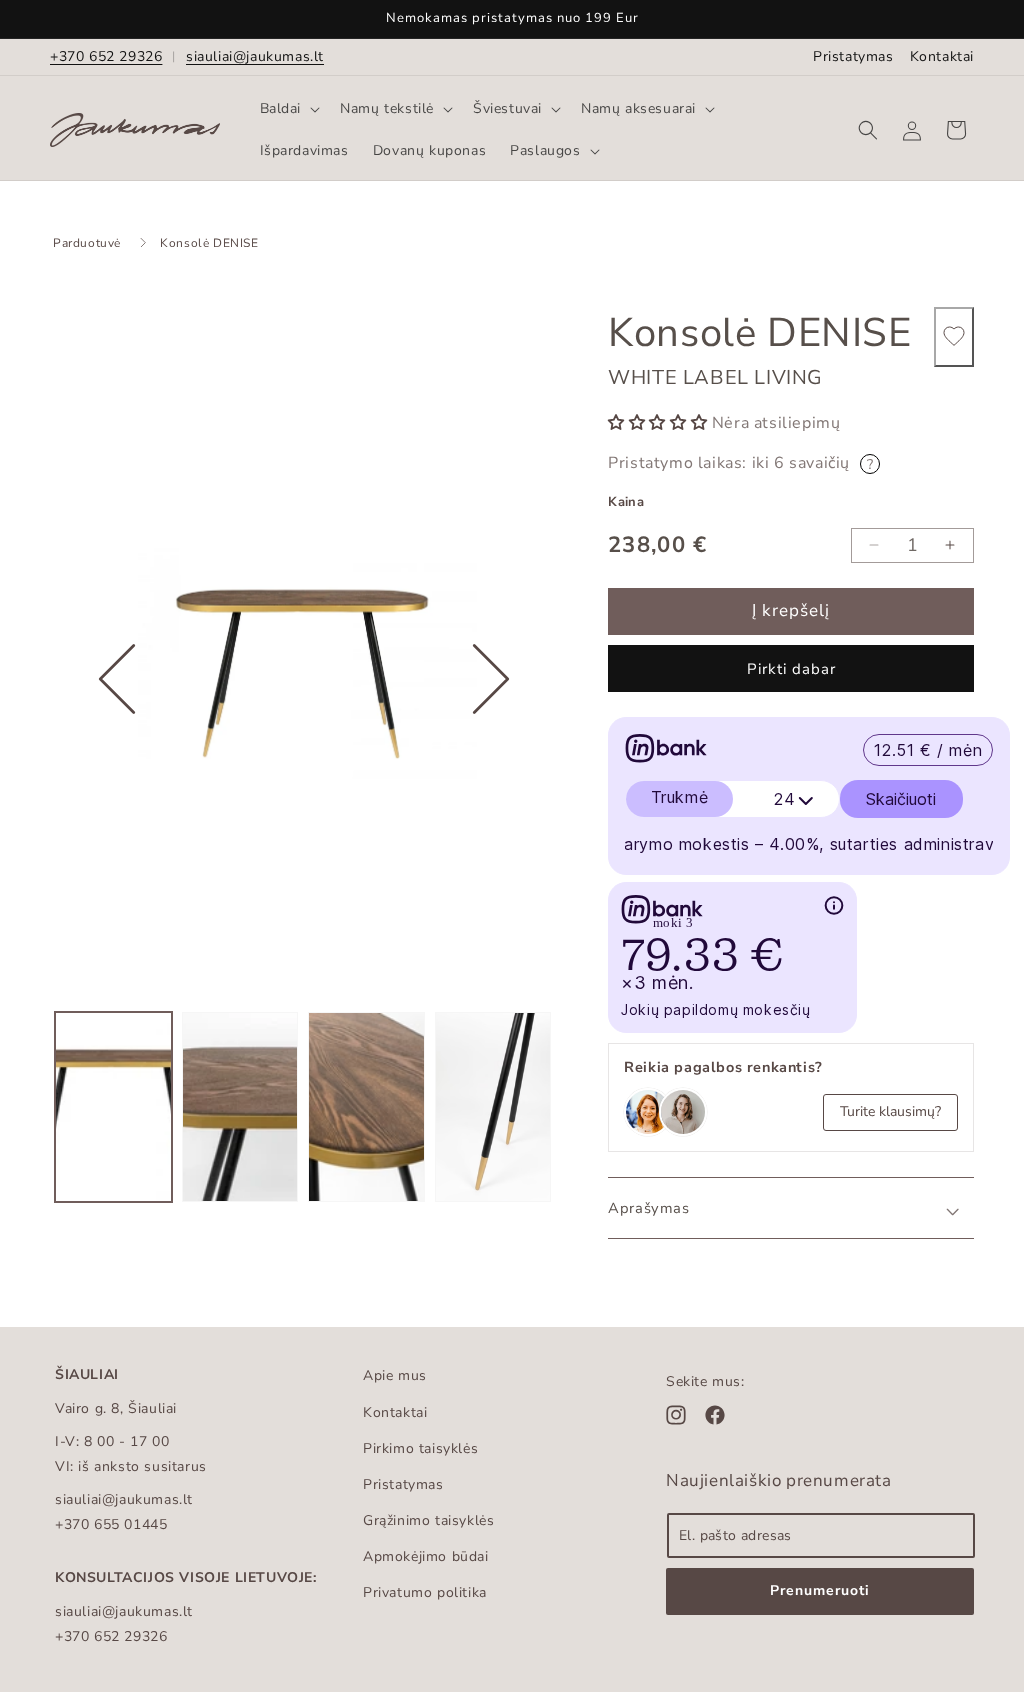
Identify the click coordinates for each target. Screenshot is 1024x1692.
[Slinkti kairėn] (117, 741)
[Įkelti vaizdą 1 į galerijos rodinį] (113, 1107)
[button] (288, 109)
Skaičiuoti (901, 799)
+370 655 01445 (111, 1524)
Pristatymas (853, 56)
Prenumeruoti (820, 1590)
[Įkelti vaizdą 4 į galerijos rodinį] (493, 1107)
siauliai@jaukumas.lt (255, 56)
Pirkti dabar (791, 669)
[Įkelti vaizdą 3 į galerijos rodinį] (366, 1107)
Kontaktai (942, 56)
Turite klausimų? (890, 1111)
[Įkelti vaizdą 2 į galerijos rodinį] (240, 1107)
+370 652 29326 (106, 56)
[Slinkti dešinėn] (491, 741)
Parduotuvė (87, 243)
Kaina (626, 502)
